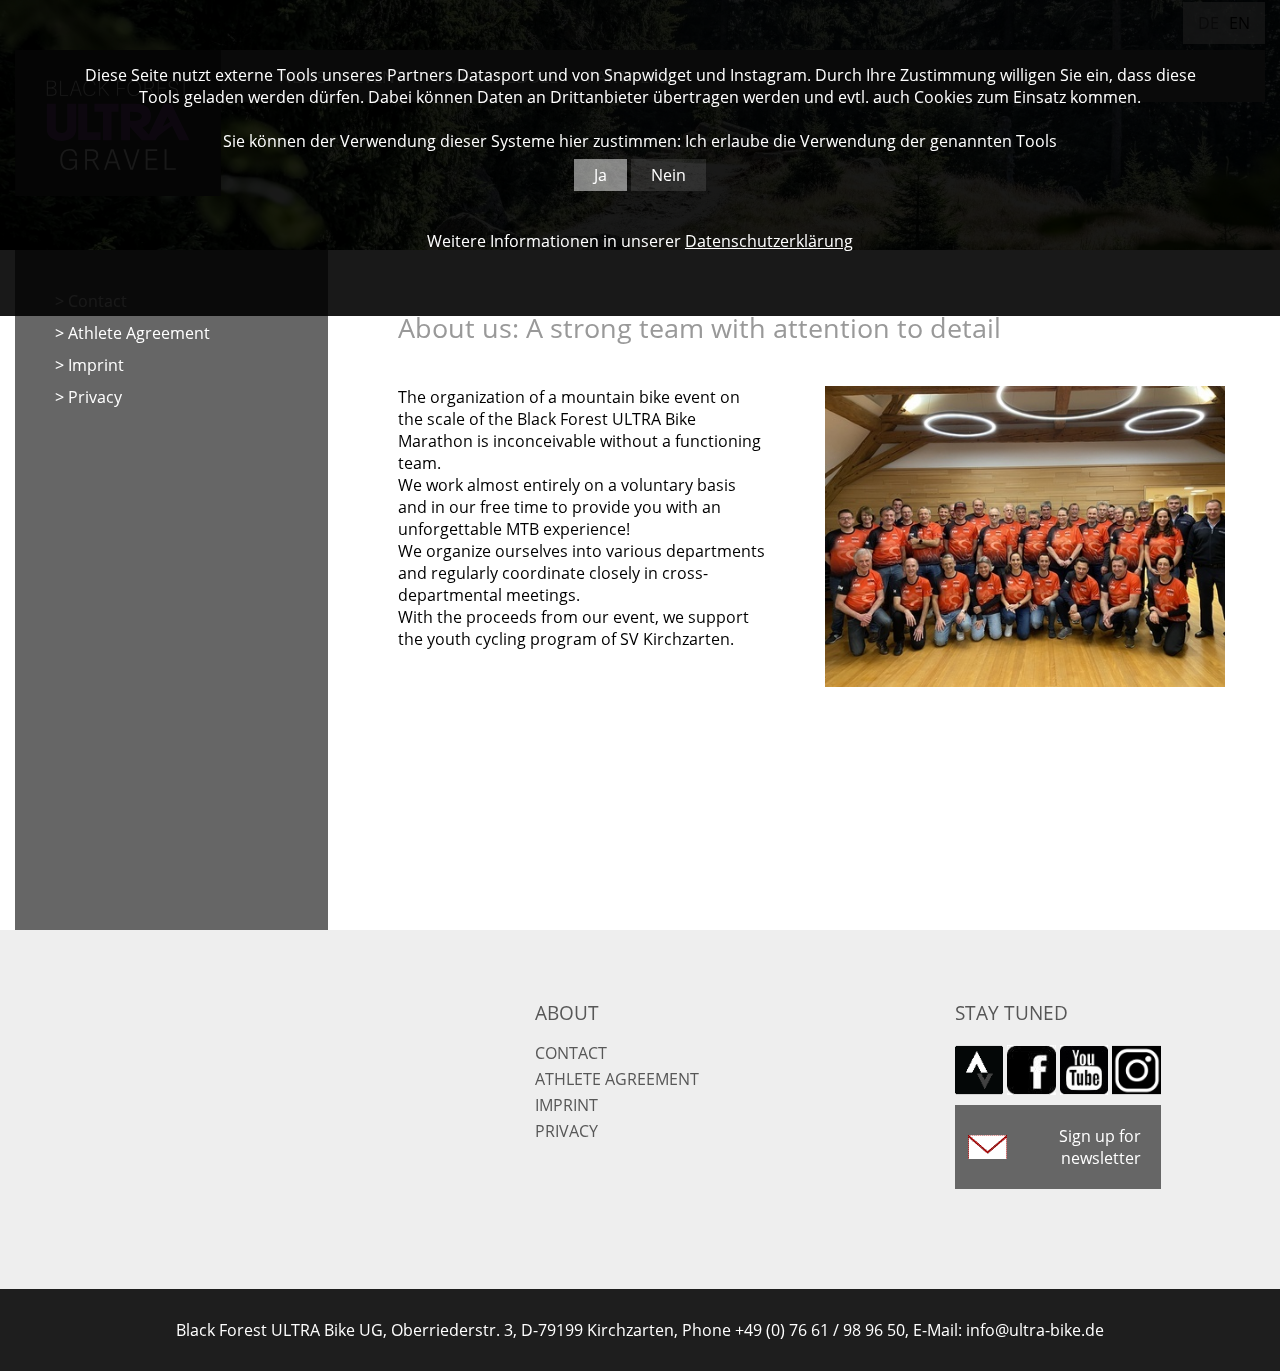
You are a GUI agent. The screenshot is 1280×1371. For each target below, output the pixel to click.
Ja (600, 175)
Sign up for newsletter (1100, 1147)
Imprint (96, 365)
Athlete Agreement (139, 333)
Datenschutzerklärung (769, 241)
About (567, 1012)
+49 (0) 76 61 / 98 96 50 (820, 1330)
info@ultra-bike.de (1035, 1330)
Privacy (95, 397)
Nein (668, 175)
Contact (571, 1053)
